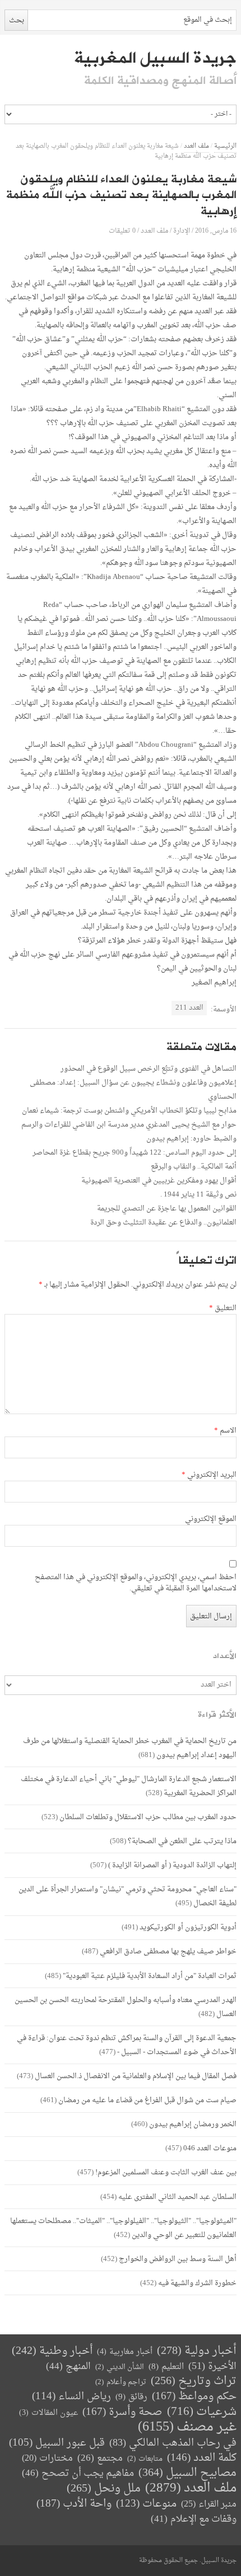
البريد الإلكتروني (209, 1475)
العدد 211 (189, 1008)
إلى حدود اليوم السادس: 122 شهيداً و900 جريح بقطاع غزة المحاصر (135, 1153)
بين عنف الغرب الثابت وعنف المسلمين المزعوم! (166, 2172)
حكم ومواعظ (194, 2397)
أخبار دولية (197, 2351)
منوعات (146, 2504)
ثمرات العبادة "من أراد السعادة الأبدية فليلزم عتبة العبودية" (150, 1976)
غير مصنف (187, 2427)
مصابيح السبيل (187, 2473)
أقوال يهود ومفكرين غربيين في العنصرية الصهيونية (159, 1181)
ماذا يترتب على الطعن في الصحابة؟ (182, 1841)
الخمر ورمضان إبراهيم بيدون (193, 2124)
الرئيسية (225, 146)
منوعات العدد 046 (210, 2148)
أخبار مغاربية (125, 2352)
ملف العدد (196, 146)
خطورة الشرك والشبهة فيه (197, 2283)
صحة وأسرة (122, 2412)
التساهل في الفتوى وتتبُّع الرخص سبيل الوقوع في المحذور (149, 1069)
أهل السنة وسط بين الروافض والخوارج (178, 2259)
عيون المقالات (48, 2413)
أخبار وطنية (52, 2351)
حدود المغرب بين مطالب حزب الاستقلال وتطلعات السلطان (148, 1817)
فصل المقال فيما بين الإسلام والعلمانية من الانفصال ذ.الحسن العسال (136, 2076)
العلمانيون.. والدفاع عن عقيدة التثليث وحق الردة (163, 1223)
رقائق (131, 2397)
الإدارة (182, 231)
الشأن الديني (120, 2367)
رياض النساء (71, 2397)
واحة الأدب (74, 2504)
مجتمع (100, 2459)
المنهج (68, 2367)
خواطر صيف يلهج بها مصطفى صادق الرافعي (168, 1951)
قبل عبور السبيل (57, 2443)
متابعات (145, 2459)
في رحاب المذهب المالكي (173, 2443)
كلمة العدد (202, 2458)
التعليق (223, 1308)
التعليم (166, 2367)
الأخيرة (212, 2367)
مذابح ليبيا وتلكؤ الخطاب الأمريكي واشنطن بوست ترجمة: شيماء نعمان (129, 1111)
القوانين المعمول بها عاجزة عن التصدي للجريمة (167, 1209)
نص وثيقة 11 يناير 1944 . (198, 1195)
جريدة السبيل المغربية (155, 58)
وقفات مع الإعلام (194, 2519)
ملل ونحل (104, 2489)
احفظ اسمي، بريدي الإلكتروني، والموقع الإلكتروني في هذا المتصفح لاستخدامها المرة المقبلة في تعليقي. (135, 1583)
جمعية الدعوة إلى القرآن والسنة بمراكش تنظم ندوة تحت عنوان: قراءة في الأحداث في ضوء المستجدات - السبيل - (127, 2045)
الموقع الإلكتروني (210, 1519)
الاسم (225, 1431)
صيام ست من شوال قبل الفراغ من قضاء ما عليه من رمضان (147, 2100)
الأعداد (225, 1656)
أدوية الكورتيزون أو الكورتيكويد (188, 1927)
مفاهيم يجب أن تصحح (78, 2473)
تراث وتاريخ (194, 2382)
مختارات (47, 2459)
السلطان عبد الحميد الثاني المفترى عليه (177, 2197)
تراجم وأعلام (121, 2382)
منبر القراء (209, 2504)
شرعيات (202, 2412)
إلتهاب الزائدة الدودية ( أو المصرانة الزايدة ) (172, 1865)
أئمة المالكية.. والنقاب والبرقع (194, 1167)
